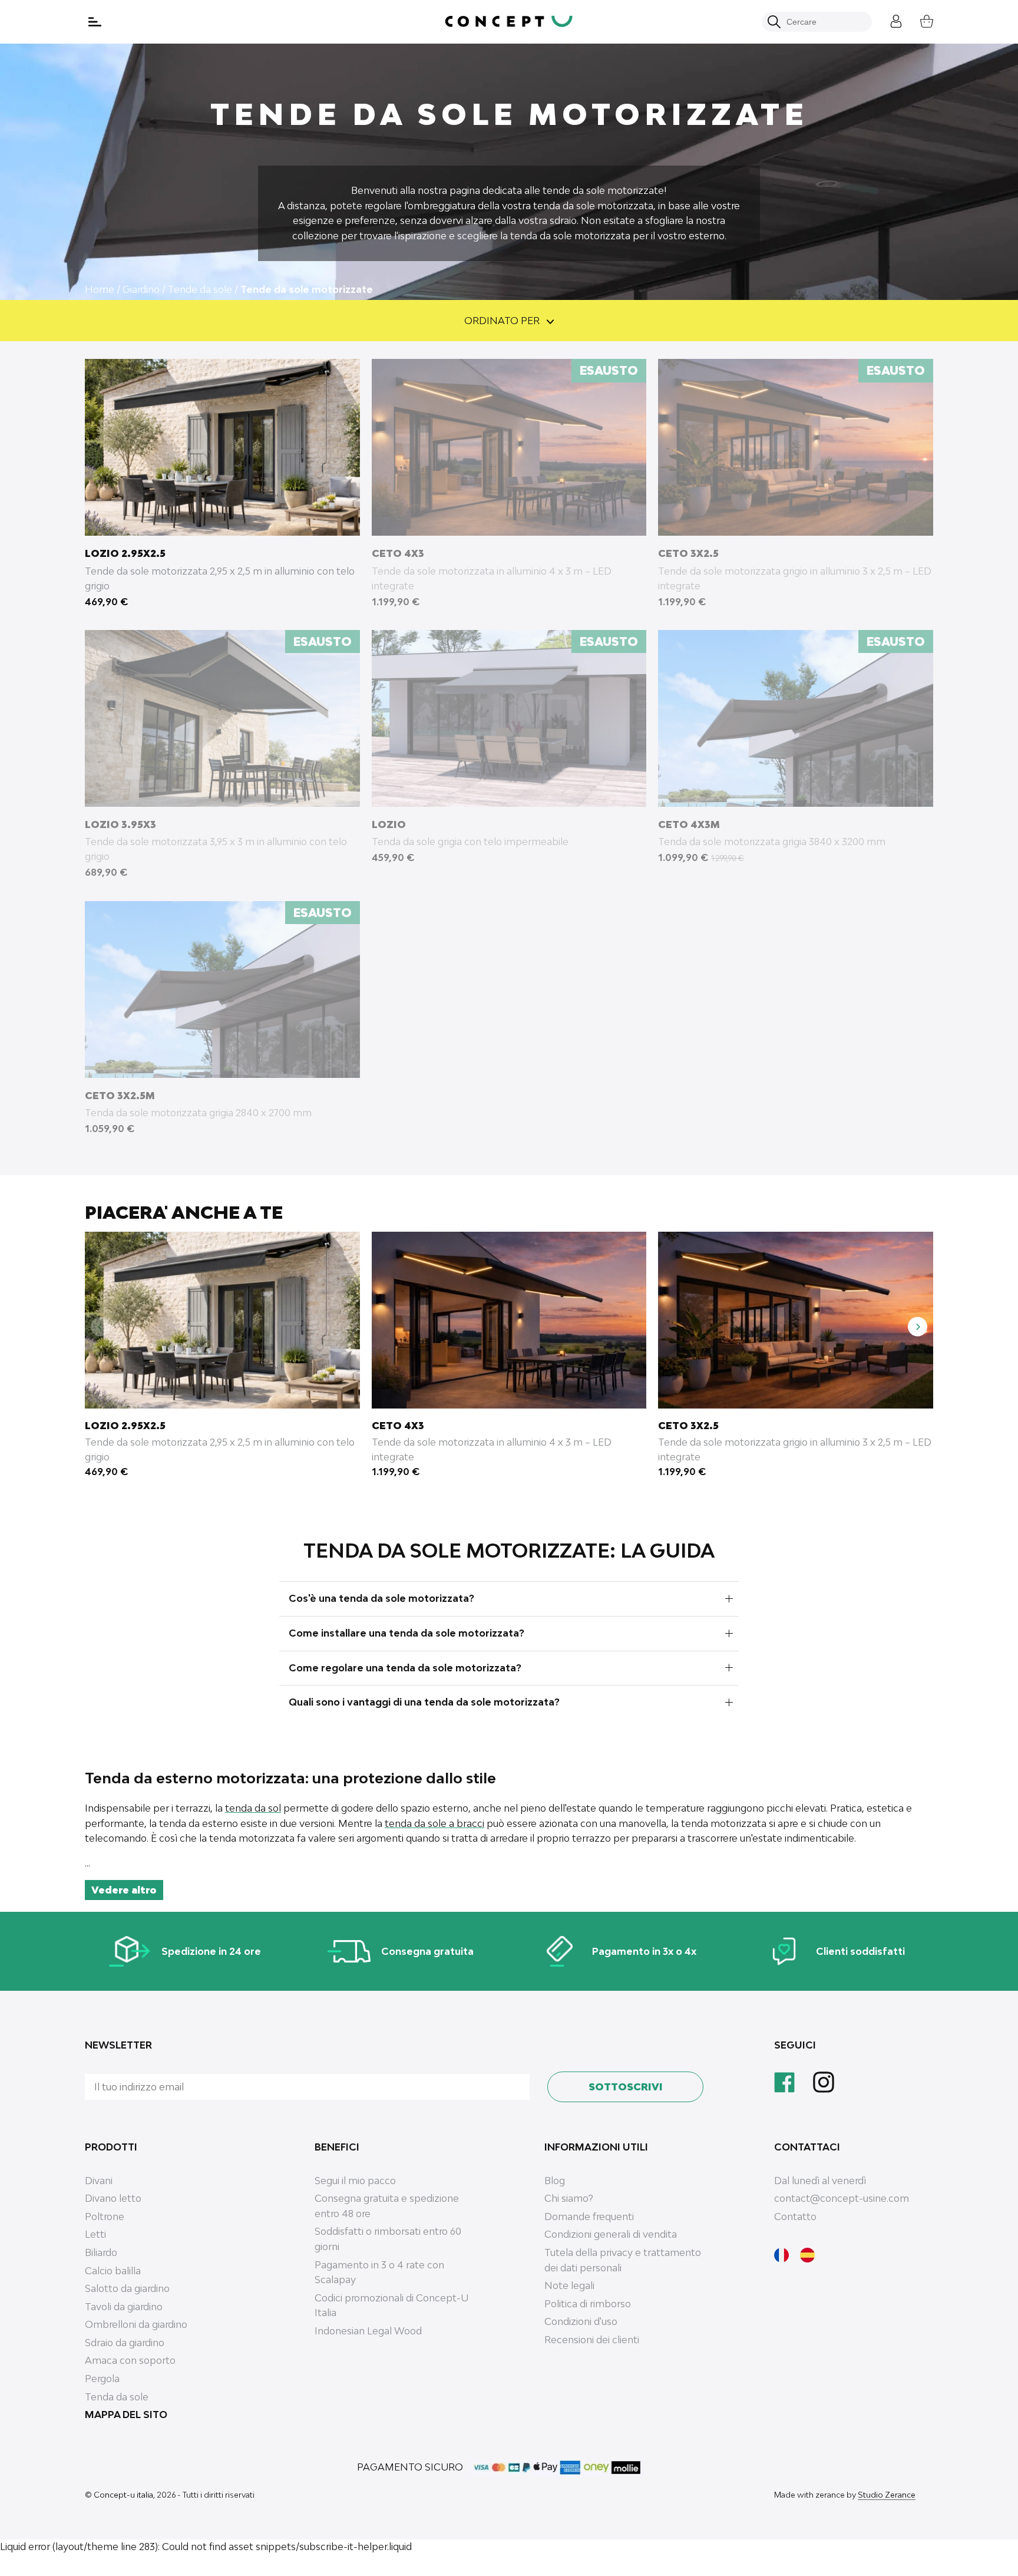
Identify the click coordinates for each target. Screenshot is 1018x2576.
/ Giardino (138, 289)
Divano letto (113, 2198)
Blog (555, 2181)
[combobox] (823, 22)
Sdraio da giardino (125, 2343)
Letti (95, 2234)
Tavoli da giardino (124, 2307)
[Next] (918, 1327)
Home (100, 289)
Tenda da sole (117, 2397)
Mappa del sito (126, 2415)
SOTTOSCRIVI (626, 2087)
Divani (99, 2181)
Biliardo (101, 2252)
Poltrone (105, 2217)
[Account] (887, 20)
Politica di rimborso (588, 2304)
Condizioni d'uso (581, 2321)
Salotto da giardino (127, 2288)
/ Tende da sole (197, 289)
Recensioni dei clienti (592, 2340)
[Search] (774, 22)
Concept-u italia (123, 2495)
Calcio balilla (113, 2271)
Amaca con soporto (130, 2360)
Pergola (102, 2379)
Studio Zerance (887, 2495)
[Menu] (96, 22)
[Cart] (918, 20)
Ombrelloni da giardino (136, 2324)
